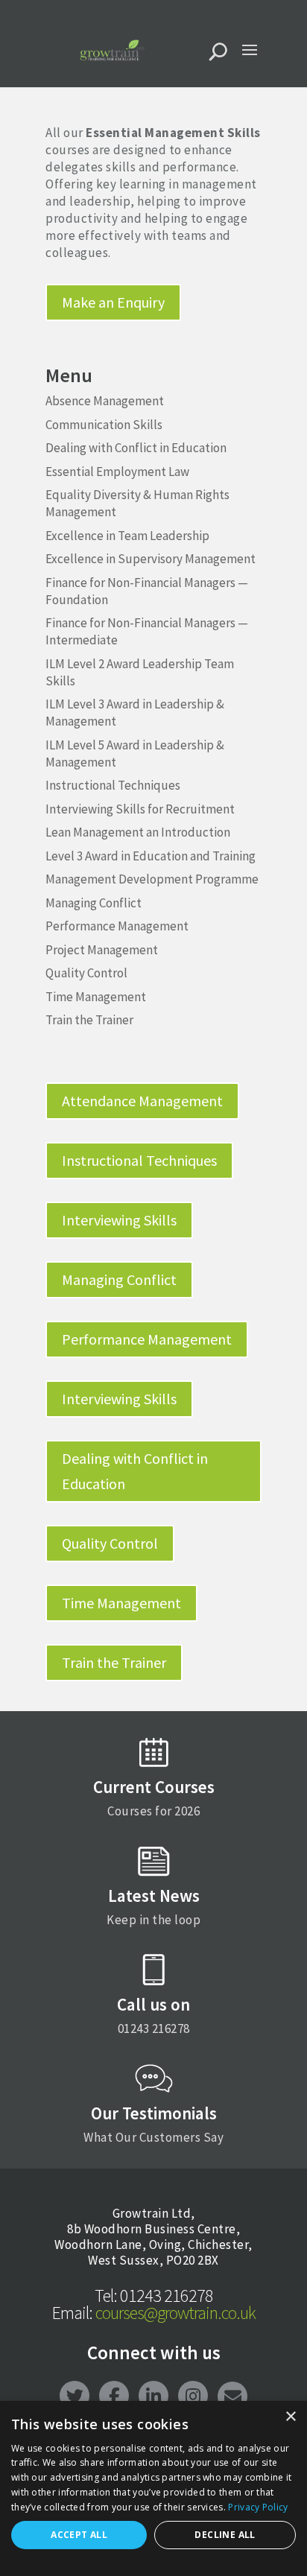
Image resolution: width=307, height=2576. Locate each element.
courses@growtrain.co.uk (154, 2313)
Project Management (102, 950)
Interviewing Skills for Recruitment (140, 809)
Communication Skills (104, 425)
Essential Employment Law (117, 472)
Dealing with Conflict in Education (136, 448)
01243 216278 (154, 2296)
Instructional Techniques (113, 785)
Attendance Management (142, 1101)
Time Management (96, 997)
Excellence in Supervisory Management (151, 559)
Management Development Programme (152, 879)
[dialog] (153, 2488)
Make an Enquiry (113, 302)
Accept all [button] (79, 2535)
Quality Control (86, 973)
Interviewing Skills (119, 1220)
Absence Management (105, 401)
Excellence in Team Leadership (127, 536)
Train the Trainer (89, 1020)
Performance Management (117, 926)
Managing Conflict (94, 903)
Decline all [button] (225, 2535)
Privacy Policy (258, 2507)
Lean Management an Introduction (138, 832)
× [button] (290, 2417)
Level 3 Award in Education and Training (151, 856)
